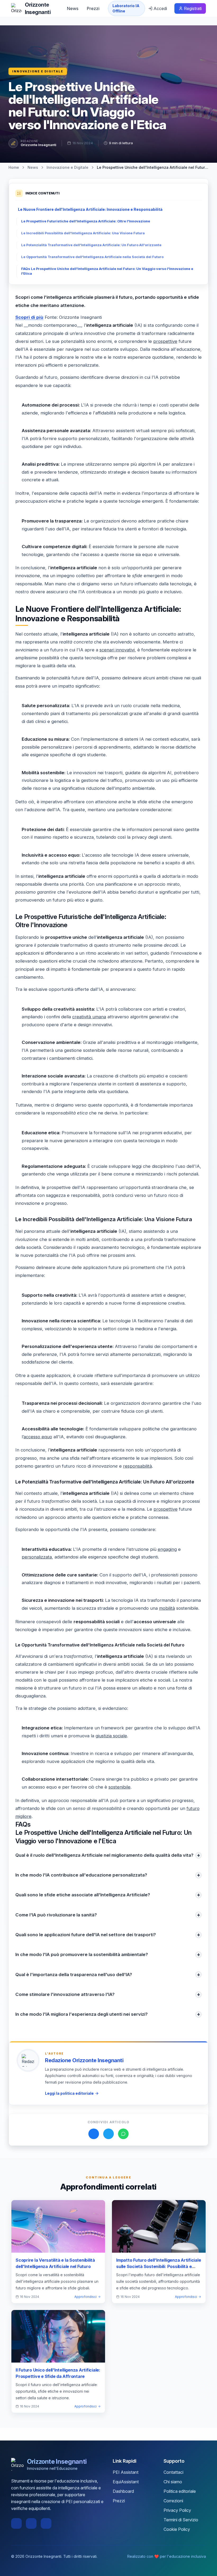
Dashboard (123, 2491)
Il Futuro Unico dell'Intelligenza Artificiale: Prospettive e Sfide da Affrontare (58, 2373)
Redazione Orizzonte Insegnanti (84, 2060)
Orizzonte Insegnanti (39, 145)
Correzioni (173, 2501)
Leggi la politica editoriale (69, 2093)
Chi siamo (173, 2482)
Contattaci (173, 2472)
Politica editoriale (180, 2491)
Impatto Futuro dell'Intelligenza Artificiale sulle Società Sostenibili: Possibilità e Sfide (159, 2266)
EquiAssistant (126, 2482)
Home (14, 167)
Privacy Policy (177, 2510)
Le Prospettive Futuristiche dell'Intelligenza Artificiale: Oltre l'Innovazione (86, 221)
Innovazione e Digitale (38, 71)
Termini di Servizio (181, 2520)
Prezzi (93, 8)
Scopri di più (29, 317)
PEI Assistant (126, 2472)
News (73, 8)
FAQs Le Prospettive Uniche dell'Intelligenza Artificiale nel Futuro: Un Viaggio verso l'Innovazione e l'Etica (107, 271)
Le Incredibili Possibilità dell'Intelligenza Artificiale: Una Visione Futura (83, 233)
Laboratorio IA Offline (126, 8)
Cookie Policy (177, 2529)
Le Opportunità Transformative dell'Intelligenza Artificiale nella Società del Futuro (92, 257)
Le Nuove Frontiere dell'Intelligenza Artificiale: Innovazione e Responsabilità (90, 209)
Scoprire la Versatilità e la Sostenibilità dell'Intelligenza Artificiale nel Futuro (55, 2263)
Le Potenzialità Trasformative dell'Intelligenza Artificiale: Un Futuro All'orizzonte (91, 245)
